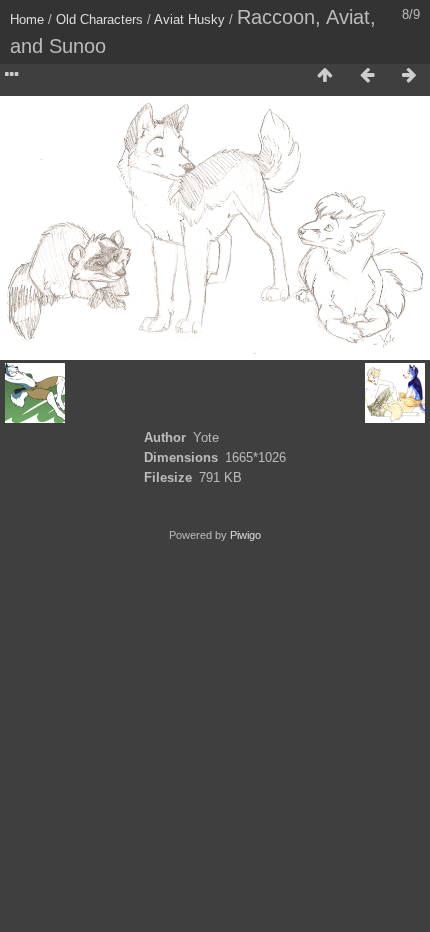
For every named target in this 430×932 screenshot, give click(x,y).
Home (27, 19)
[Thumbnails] (325, 76)
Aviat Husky (189, 19)
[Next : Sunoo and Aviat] (409, 76)
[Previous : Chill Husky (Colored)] (367, 76)
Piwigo (245, 535)
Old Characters (99, 19)
